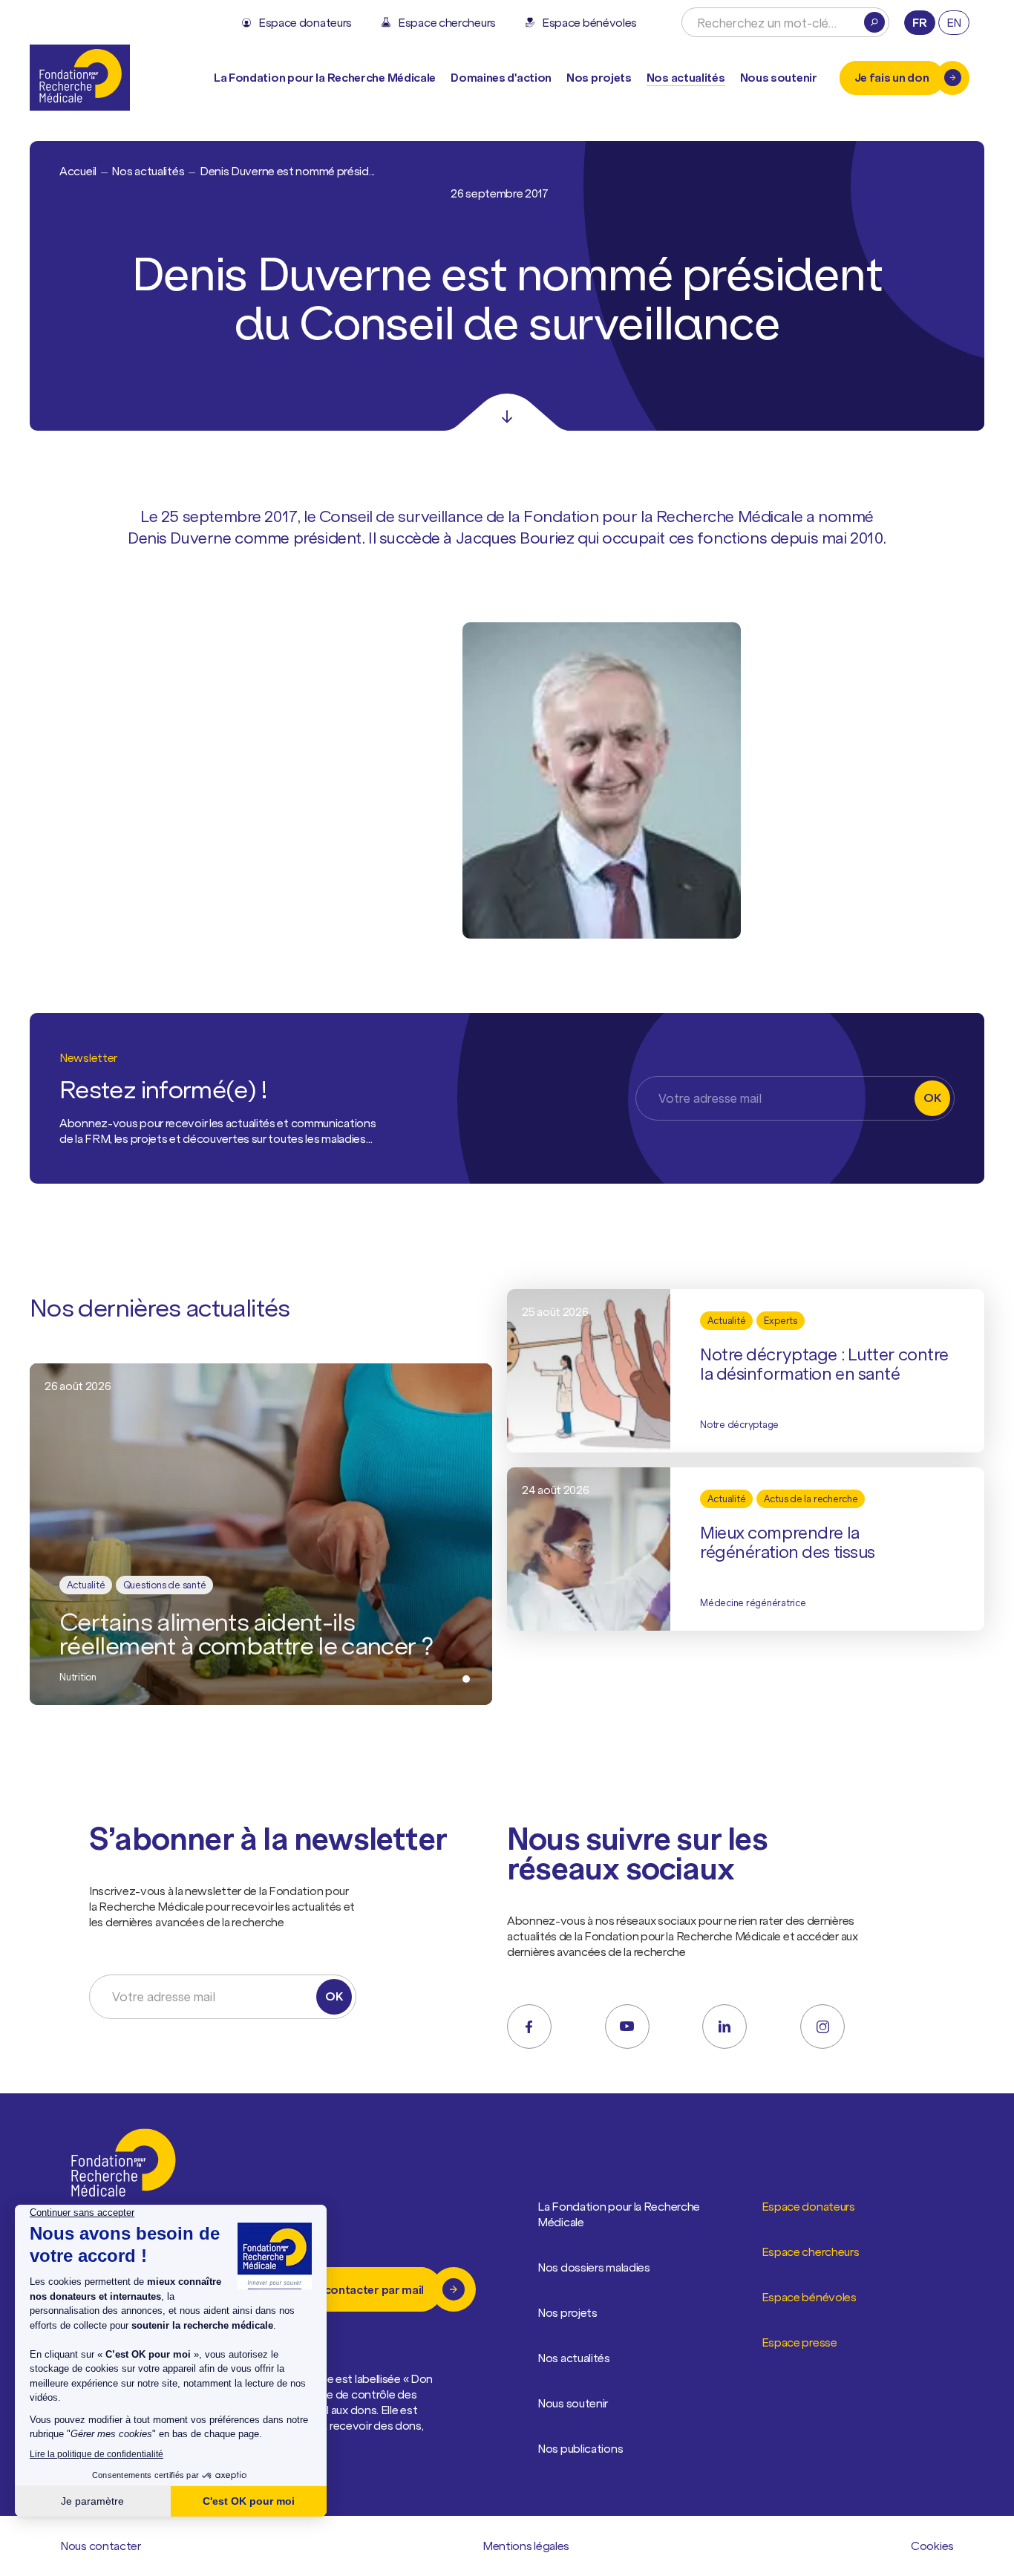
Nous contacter (101, 2546)
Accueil (78, 171)
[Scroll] (507, 412)
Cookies (932, 2546)
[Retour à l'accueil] (80, 78)
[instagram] (822, 2026)
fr (919, 22)
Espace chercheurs (811, 2251)
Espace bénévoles (809, 2297)
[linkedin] (724, 2026)
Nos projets (599, 77)
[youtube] (627, 2026)
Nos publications (580, 2448)
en (954, 22)
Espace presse (799, 2342)
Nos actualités (686, 77)
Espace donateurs (808, 2206)
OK (932, 1098)
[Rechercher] (874, 22)
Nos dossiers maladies (594, 2267)
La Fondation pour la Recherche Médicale (619, 2214)
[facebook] (529, 2026)
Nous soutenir (573, 2403)
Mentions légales (526, 2546)
